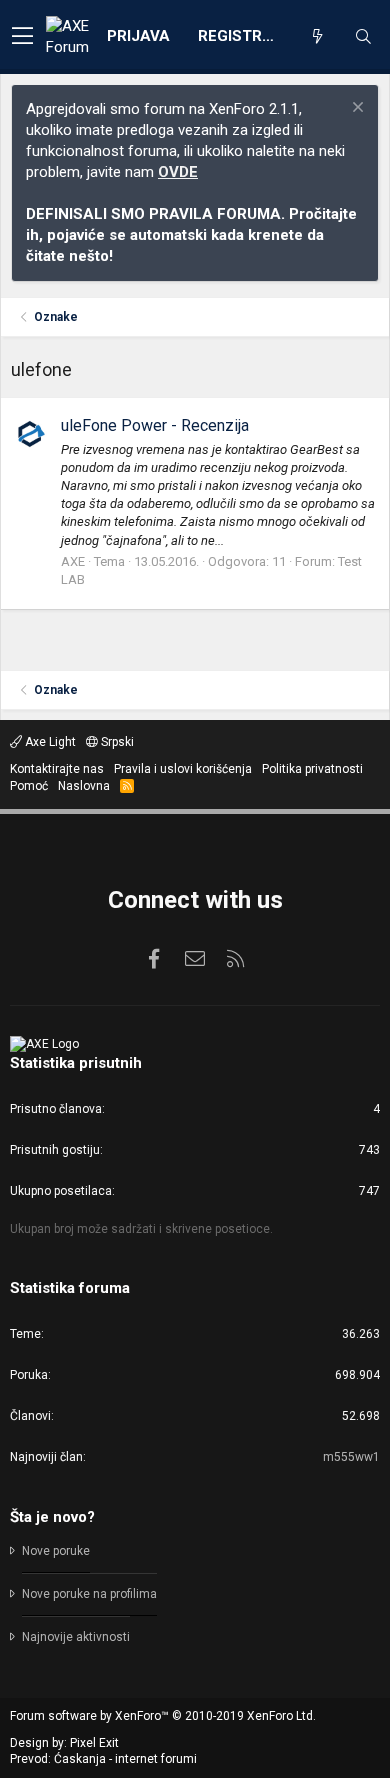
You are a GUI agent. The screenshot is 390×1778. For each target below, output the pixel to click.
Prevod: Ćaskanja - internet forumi (103, 1759)
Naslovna (84, 786)
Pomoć (29, 786)
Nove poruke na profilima (89, 1594)
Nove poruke (56, 1551)
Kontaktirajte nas (57, 769)
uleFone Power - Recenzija (155, 425)
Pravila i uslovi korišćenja (183, 769)
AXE (73, 561)
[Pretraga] (363, 37)
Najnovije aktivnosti (76, 1637)
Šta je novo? (52, 1517)
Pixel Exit (94, 1743)
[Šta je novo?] (317, 37)
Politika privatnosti (312, 769)
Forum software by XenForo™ (163, 1716)
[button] (22, 37)
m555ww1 (351, 1457)
